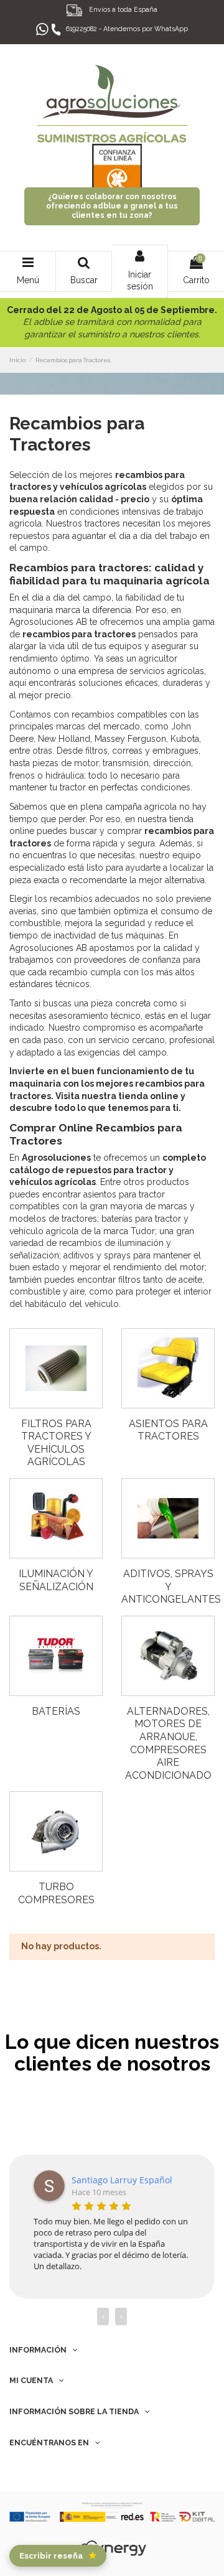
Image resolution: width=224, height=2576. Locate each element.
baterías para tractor (141, 1219)
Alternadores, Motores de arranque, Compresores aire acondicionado (168, 1743)
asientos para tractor (124, 1194)
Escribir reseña (58, 2555)
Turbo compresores (56, 1893)
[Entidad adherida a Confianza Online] (117, 161)
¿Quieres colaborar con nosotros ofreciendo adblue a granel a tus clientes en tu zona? (112, 206)
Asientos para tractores (168, 1430)
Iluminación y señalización (56, 1580)
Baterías (56, 1711)
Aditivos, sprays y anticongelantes (171, 1586)
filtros (129, 1280)
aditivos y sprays (97, 1255)
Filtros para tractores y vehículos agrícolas (56, 1443)
